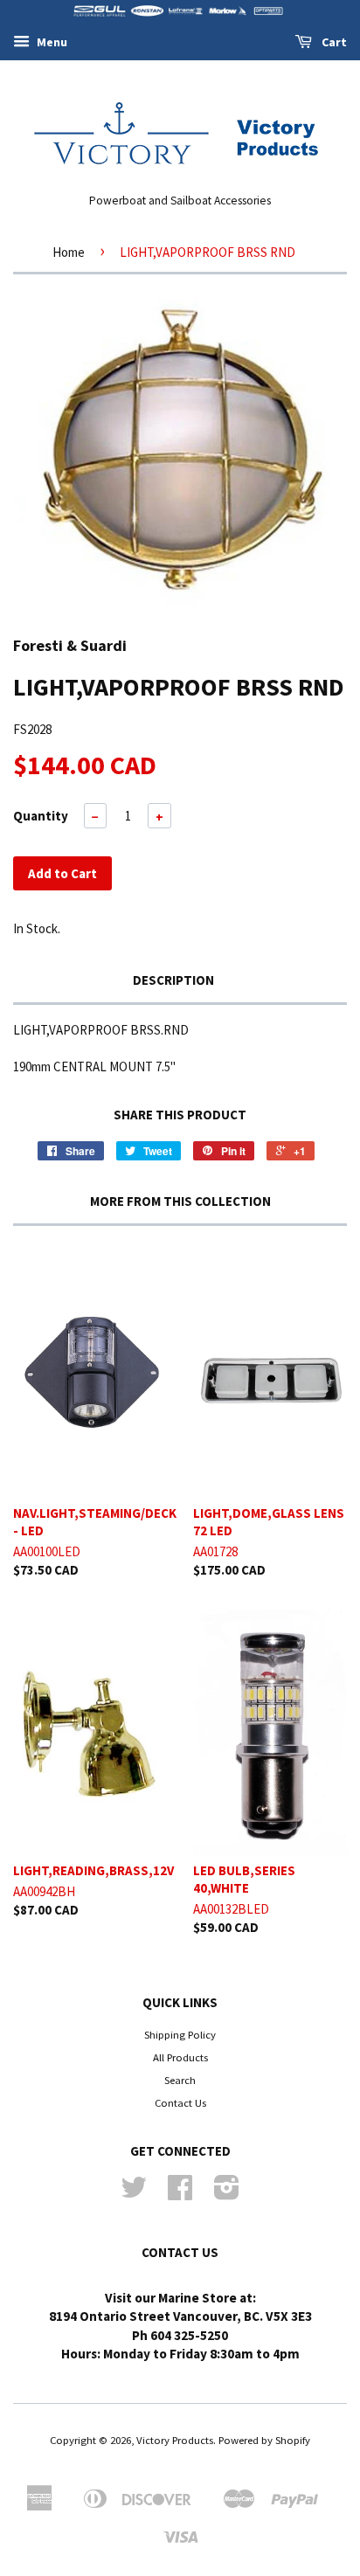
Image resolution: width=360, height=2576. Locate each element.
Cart (333, 42)
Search (180, 2080)
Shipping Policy (180, 2034)
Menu (51, 42)
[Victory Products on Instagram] (227, 2193)
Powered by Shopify (264, 2440)
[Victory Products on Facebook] (180, 2193)
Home (69, 252)
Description (173, 980)
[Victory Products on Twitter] (134, 2193)
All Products (180, 2057)
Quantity (41, 816)
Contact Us (180, 2102)
